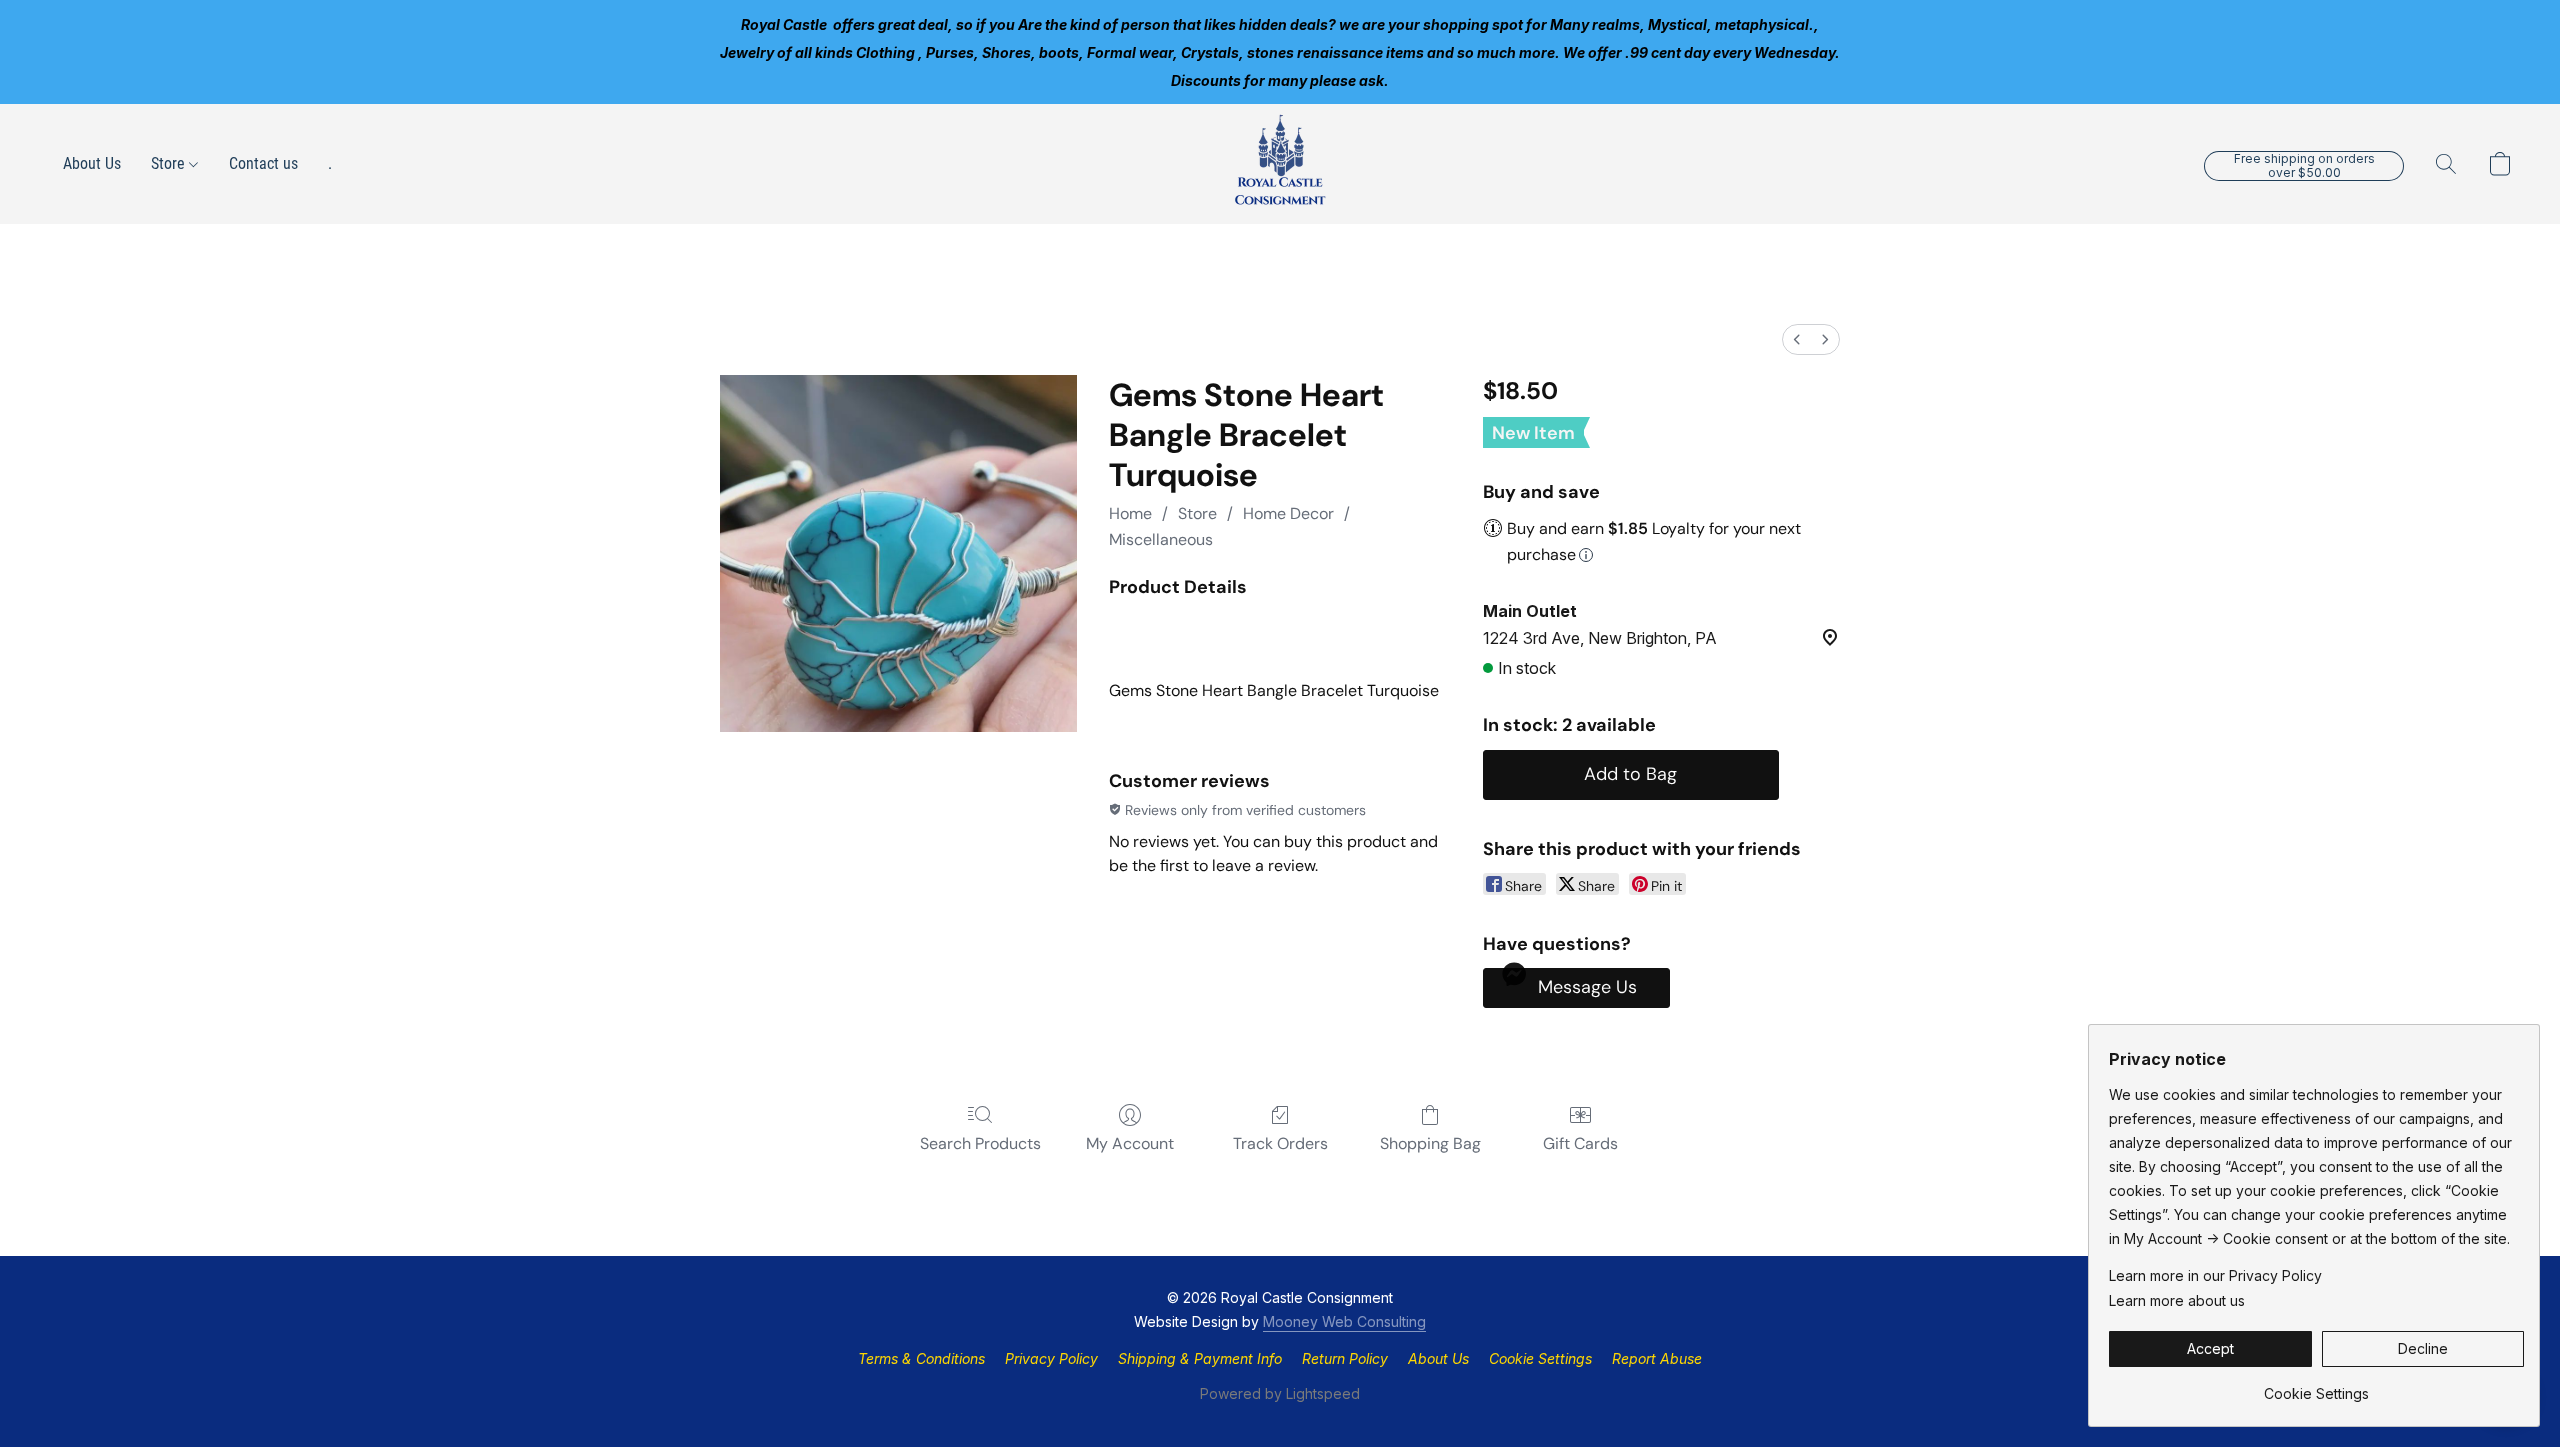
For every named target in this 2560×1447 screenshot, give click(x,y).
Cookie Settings (1540, 1358)
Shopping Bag (1430, 1143)
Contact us (263, 163)
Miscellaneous (1161, 539)
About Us (92, 163)
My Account (1130, 1143)
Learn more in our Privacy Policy (2215, 1275)
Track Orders (1280, 1143)
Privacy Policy (1051, 1358)
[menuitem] (1797, 339)
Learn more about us (2177, 1300)
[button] (1280, 164)
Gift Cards (1580, 1143)
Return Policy (1345, 1358)
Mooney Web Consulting (1344, 1321)
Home (1130, 513)
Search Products (980, 1143)
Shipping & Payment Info (1200, 1358)
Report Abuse (1657, 1358)
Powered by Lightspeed (1280, 1393)
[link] (2316, 1386)
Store (170, 163)
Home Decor (1288, 513)
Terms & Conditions (921, 1358)
